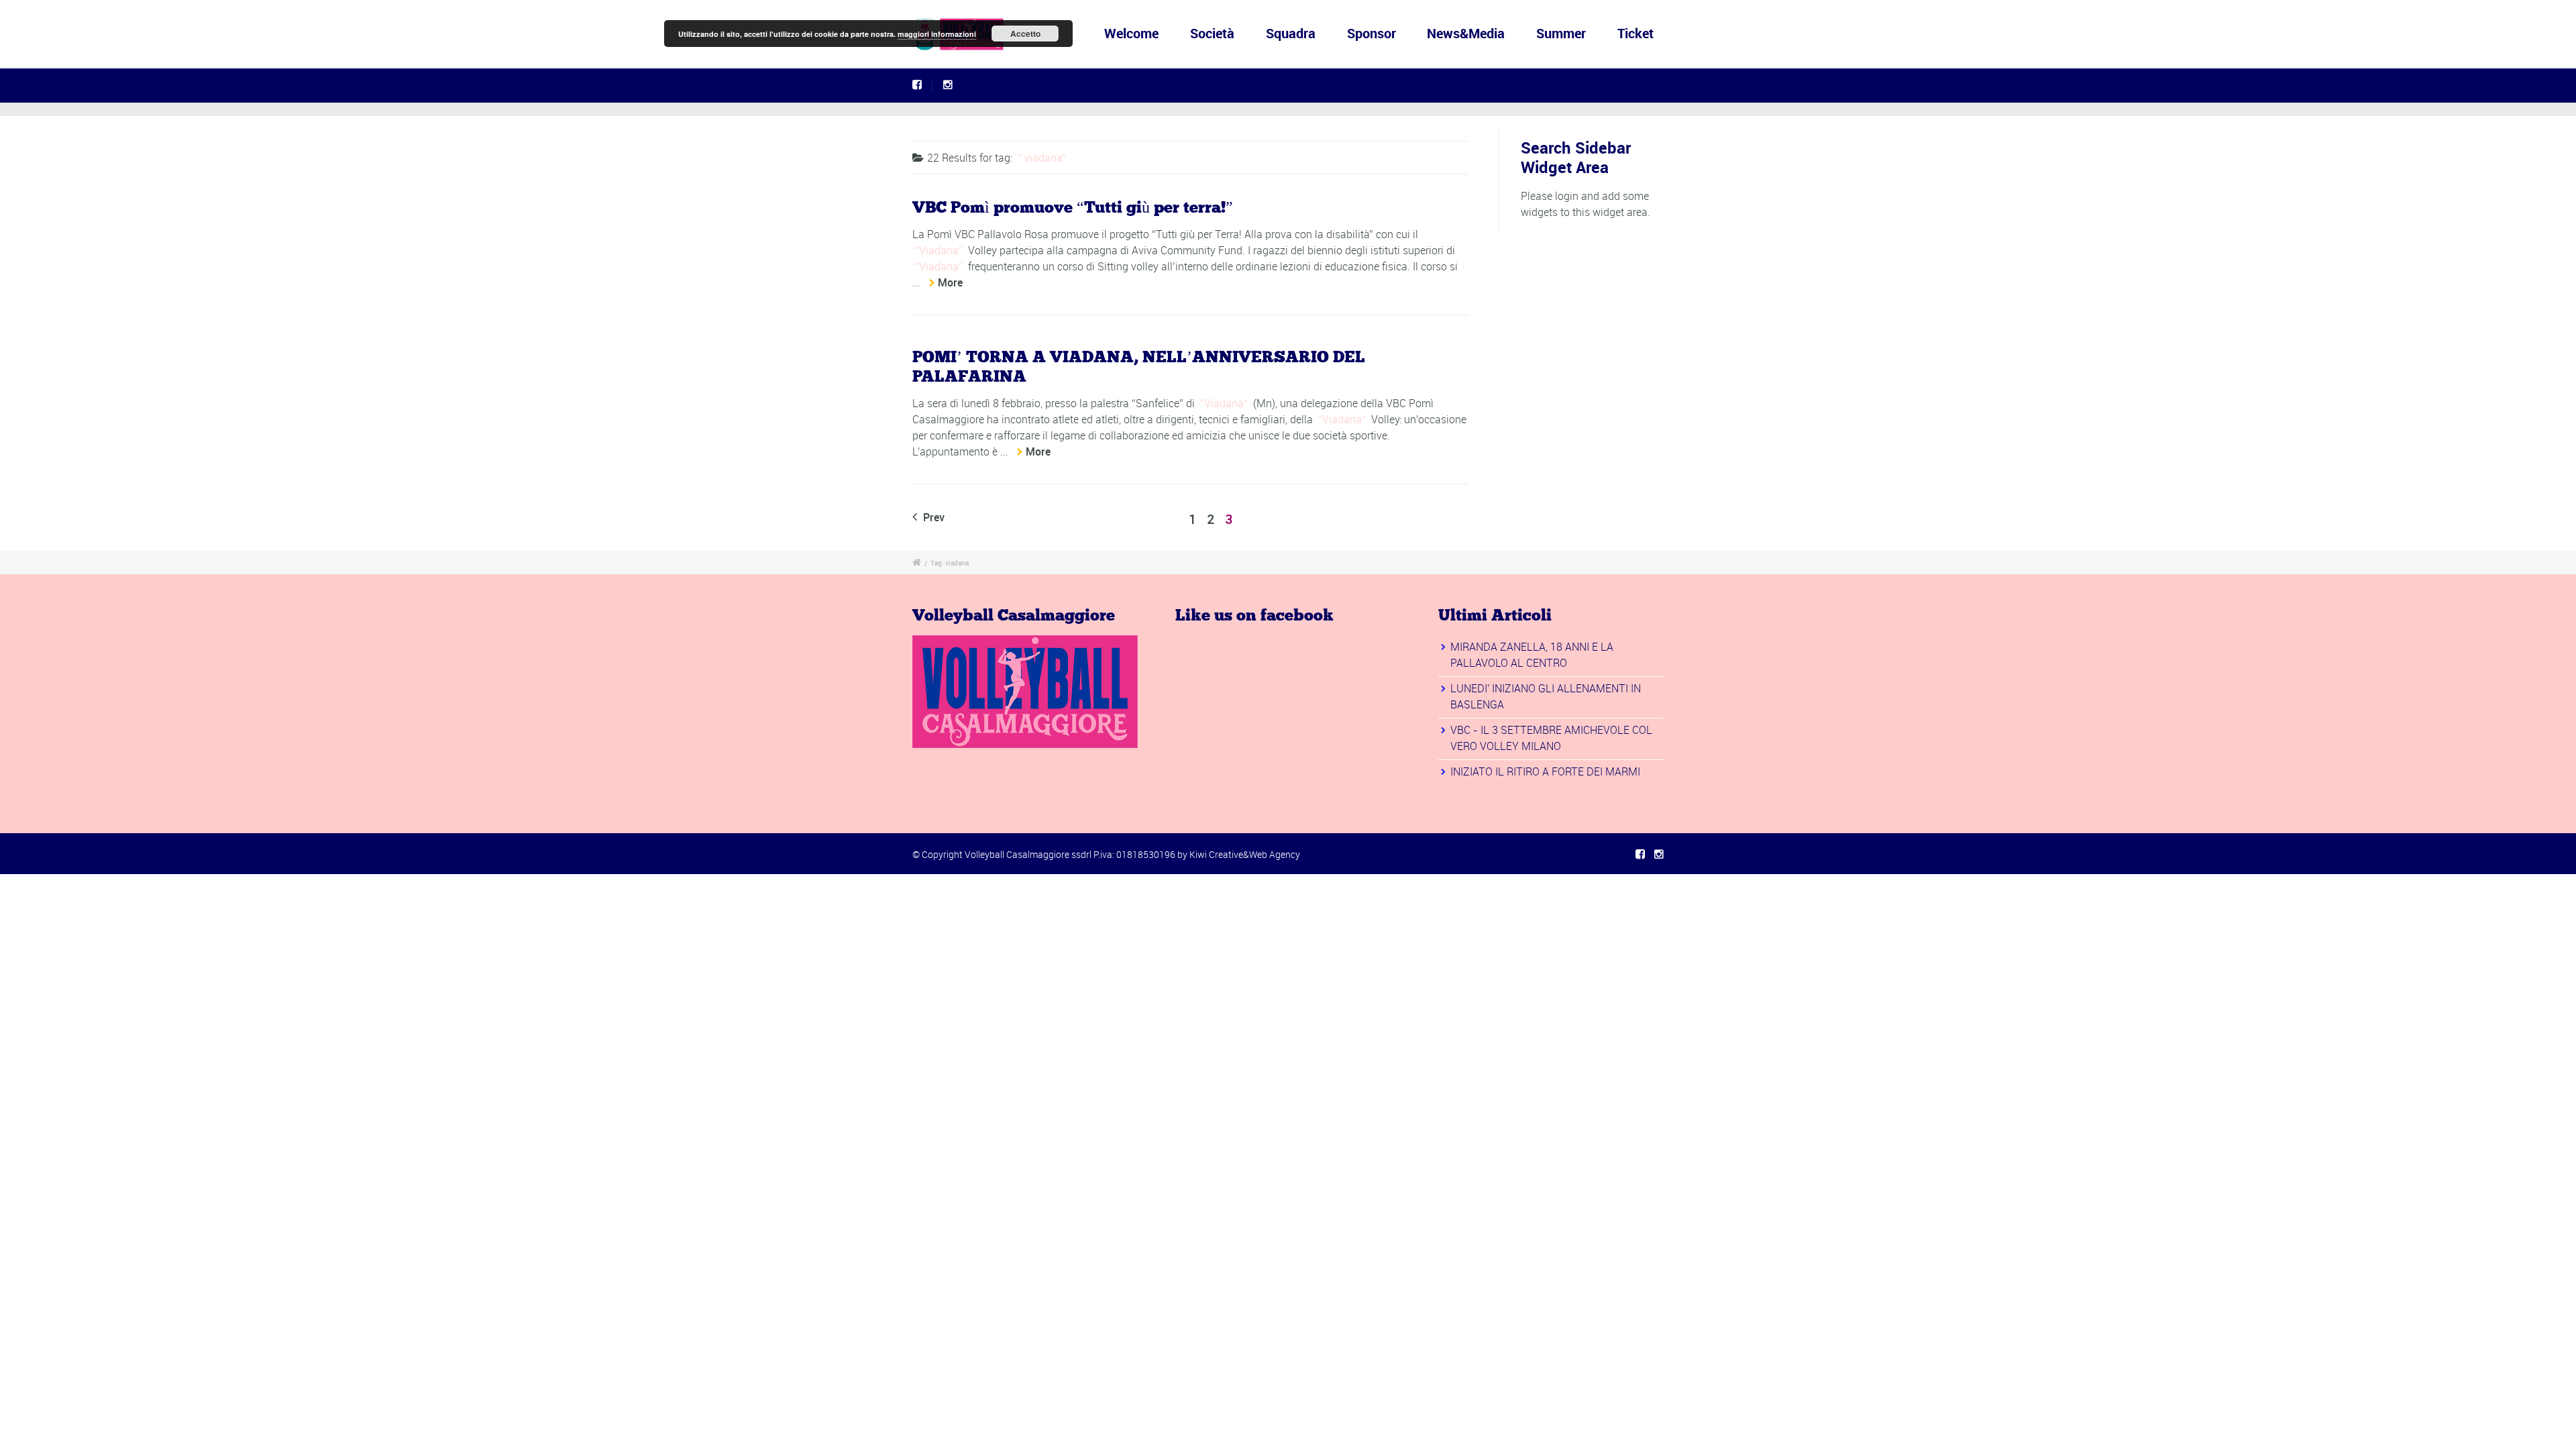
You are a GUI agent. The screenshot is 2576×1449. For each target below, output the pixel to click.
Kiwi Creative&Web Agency (1245, 854)
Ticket (1635, 33)
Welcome (1131, 33)
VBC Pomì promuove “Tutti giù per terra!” (1073, 208)
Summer (1561, 33)
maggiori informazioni (937, 34)
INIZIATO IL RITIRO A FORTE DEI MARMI (1545, 771)
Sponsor (1372, 33)
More (950, 282)
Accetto (1025, 34)
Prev (932, 517)
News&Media (1466, 33)
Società (1212, 33)
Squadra (1291, 33)
